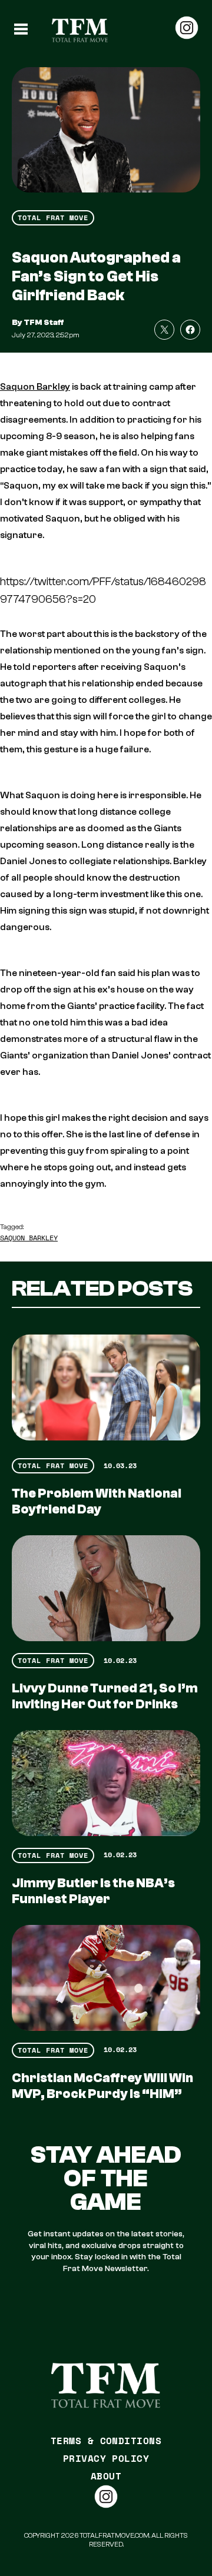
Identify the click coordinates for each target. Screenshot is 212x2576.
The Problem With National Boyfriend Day (97, 1501)
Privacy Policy (106, 2458)
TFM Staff (44, 323)
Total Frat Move (53, 218)
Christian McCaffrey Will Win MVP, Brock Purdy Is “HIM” (102, 2086)
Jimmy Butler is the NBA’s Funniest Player (93, 1891)
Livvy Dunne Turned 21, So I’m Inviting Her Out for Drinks (105, 1696)
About (106, 2476)
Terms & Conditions (106, 2441)
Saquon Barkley (35, 387)
